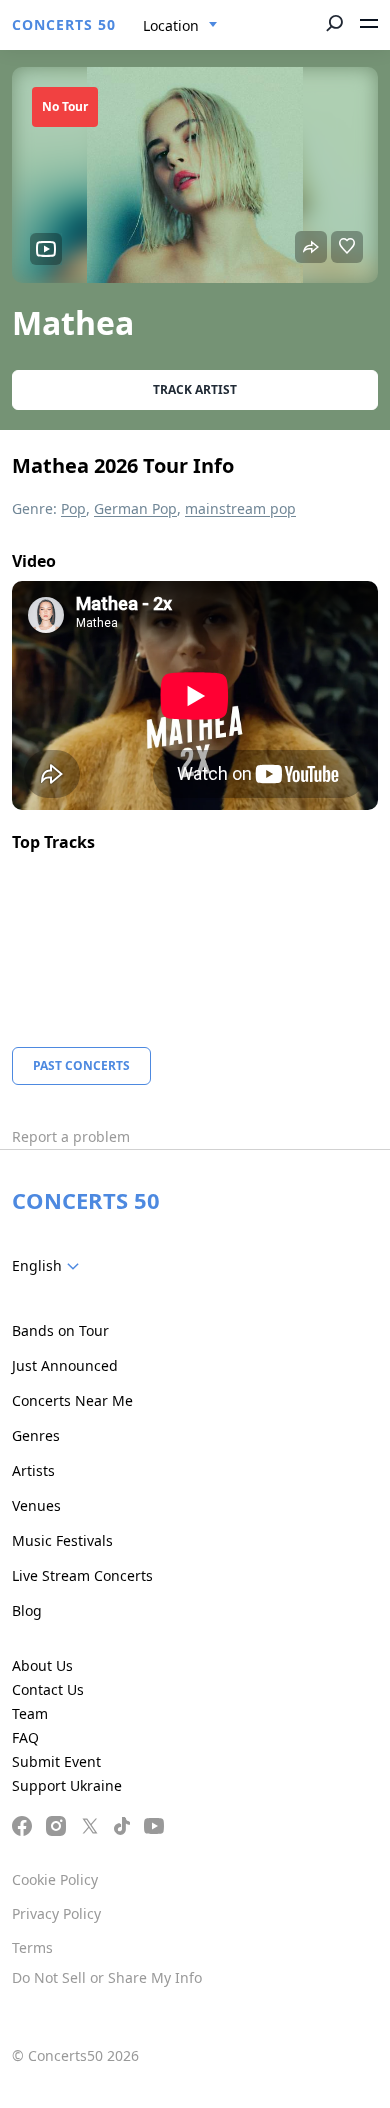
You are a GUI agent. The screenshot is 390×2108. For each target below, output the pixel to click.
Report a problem (71, 1136)
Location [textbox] (171, 25)
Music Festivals (62, 1540)
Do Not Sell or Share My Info (107, 1977)
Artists (33, 1470)
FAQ (25, 1737)
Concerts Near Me (72, 1400)
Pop (73, 508)
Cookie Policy (55, 1879)
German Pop (135, 508)
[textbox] (49, 1266)
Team (30, 1713)
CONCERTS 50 (64, 24)
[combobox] (180, 26)
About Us (42, 1665)
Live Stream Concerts (82, 1575)
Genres (36, 1435)
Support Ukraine (67, 1785)
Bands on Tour (60, 1330)
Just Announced (65, 1365)
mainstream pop (240, 508)
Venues (36, 1505)
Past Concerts (81, 1065)
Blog (27, 1610)
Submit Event (56, 1761)
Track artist (195, 389)
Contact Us (48, 1689)
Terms (32, 1947)
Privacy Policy (56, 1913)
